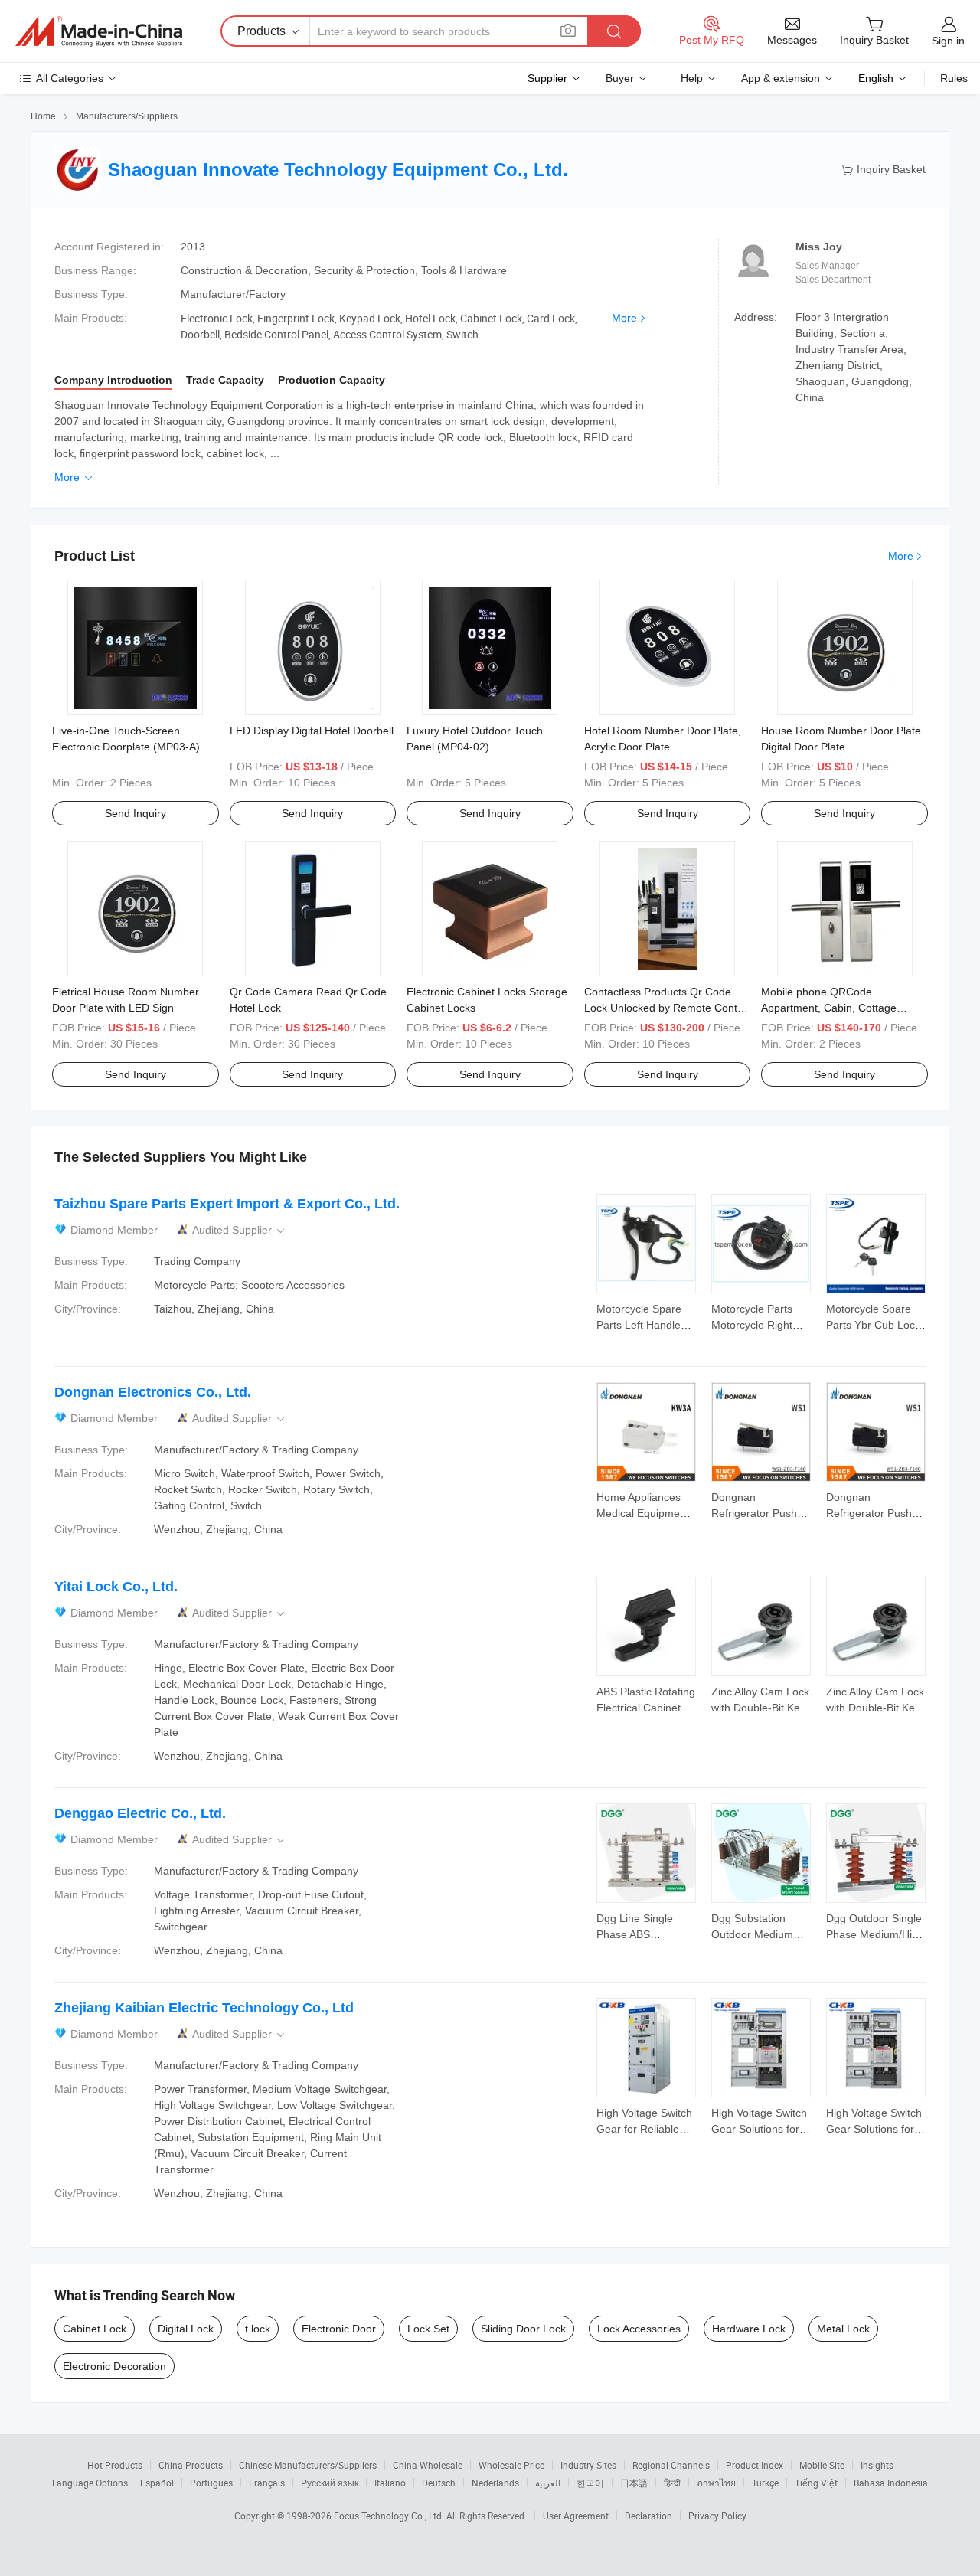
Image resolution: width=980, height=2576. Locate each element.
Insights (877, 2465)
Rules (954, 78)
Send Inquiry (136, 813)
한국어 (590, 2483)
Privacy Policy (717, 2516)
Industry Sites (588, 2465)
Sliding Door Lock (523, 2329)
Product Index (755, 2465)
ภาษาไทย (716, 2483)
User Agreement (576, 2516)
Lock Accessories (639, 2329)
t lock (258, 2329)
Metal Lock (843, 2329)
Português (211, 2483)
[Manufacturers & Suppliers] (99, 31)
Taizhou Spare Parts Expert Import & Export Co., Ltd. (227, 1204)
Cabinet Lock (95, 2329)
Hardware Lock (749, 2329)
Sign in (948, 41)
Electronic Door (339, 2329)
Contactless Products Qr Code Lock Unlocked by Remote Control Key (667, 1008)
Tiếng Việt (816, 2483)
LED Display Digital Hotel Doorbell (312, 731)
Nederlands (495, 2483)
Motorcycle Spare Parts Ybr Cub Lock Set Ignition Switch (873, 1325)
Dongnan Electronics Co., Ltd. (153, 1392)
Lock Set (428, 2329)
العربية (548, 2483)
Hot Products (115, 2465)
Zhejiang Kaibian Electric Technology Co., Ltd (204, 2008)
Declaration (648, 2516)
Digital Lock (186, 2329)
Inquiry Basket (883, 170)
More (624, 318)
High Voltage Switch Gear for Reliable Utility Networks (644, 2129)
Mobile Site (822, 2465)
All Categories (70, 78)
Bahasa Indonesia (891, 2483)
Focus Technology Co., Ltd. (390, 2516)
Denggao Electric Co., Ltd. (140, 1813)
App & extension (781, 78)
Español (157, 2483)
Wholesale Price (511, 2465)
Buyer (620, 78)
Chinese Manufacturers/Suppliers (308, 2465)
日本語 (634, 2483)
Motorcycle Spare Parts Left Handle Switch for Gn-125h (643, 1325)
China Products (191, 2465)
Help (692, 78)
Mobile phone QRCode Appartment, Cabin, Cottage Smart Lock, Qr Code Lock (829, 1008)
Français (267, 2483)
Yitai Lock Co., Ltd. (116, 1587)
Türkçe (765, 2483)
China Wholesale (428, 2465)
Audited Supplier (240, 1230)
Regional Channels (671, 2465)
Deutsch (439, 2483)
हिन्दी (672, 2483)
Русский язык (330, 2483)
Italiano (390, 2483)
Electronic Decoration (114, 2366)
